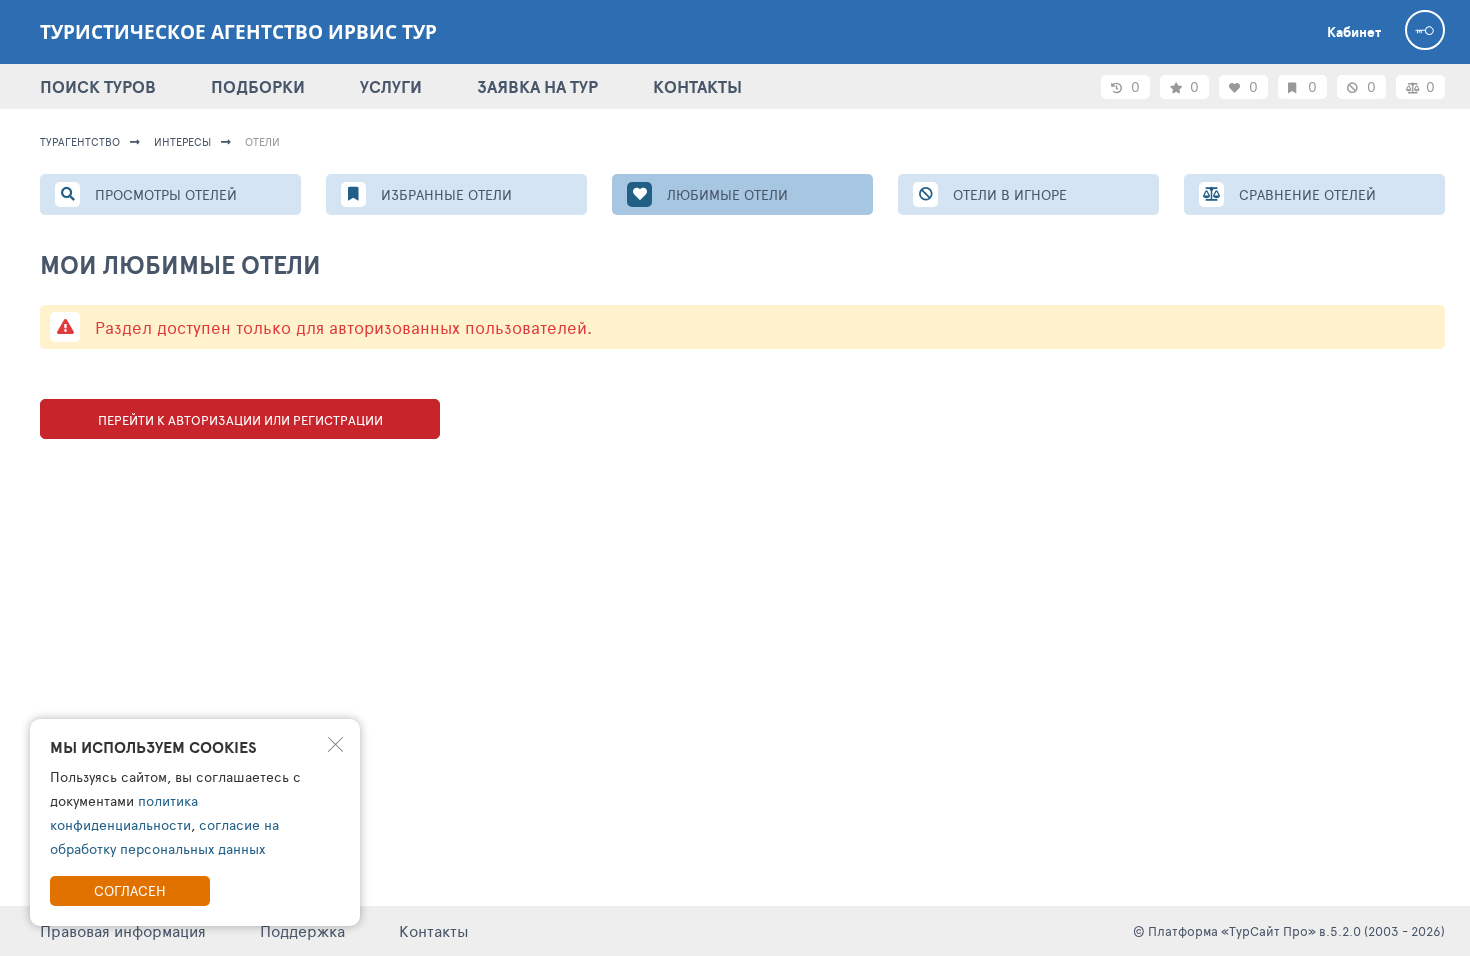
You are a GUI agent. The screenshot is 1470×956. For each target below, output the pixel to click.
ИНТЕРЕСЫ (182, 141)
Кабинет (1354, 32)
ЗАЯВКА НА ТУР (537, 86)
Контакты (434, 930)
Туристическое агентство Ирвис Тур (238, 32)
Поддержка (302, 930)
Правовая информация (123, 930)
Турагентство (80, 141)
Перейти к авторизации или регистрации (240, 420)
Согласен (130, 890)
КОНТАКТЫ (697, 86)
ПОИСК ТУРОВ (98, 86)
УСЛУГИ (391, 86)
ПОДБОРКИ (258, 86)
